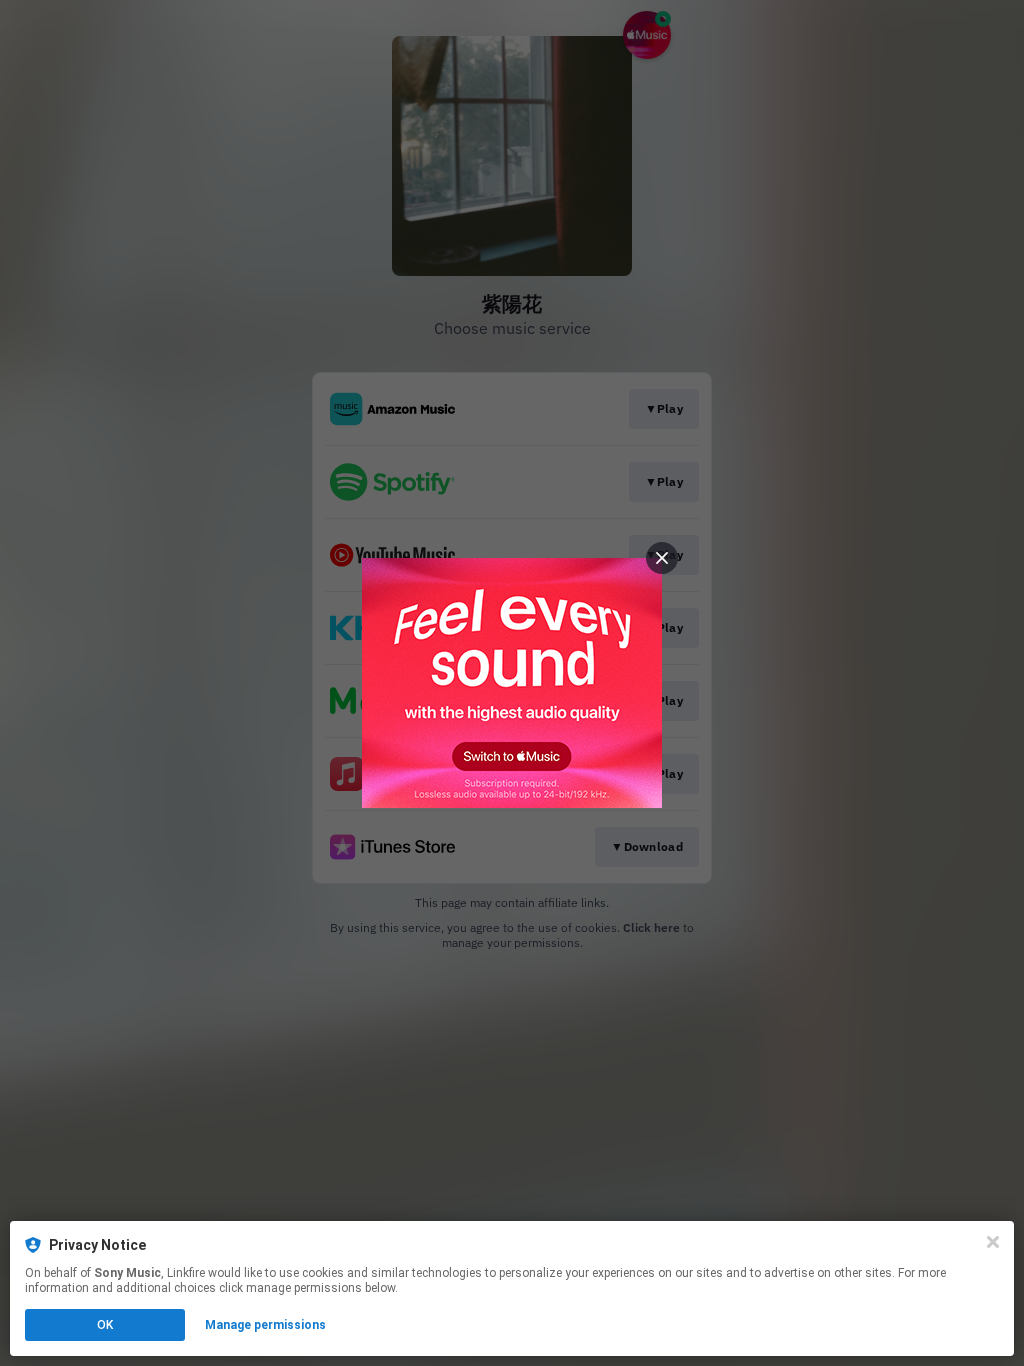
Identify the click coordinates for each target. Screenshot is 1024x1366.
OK (105, 1325)
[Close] (993, 1242)
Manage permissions (265, 1325)
